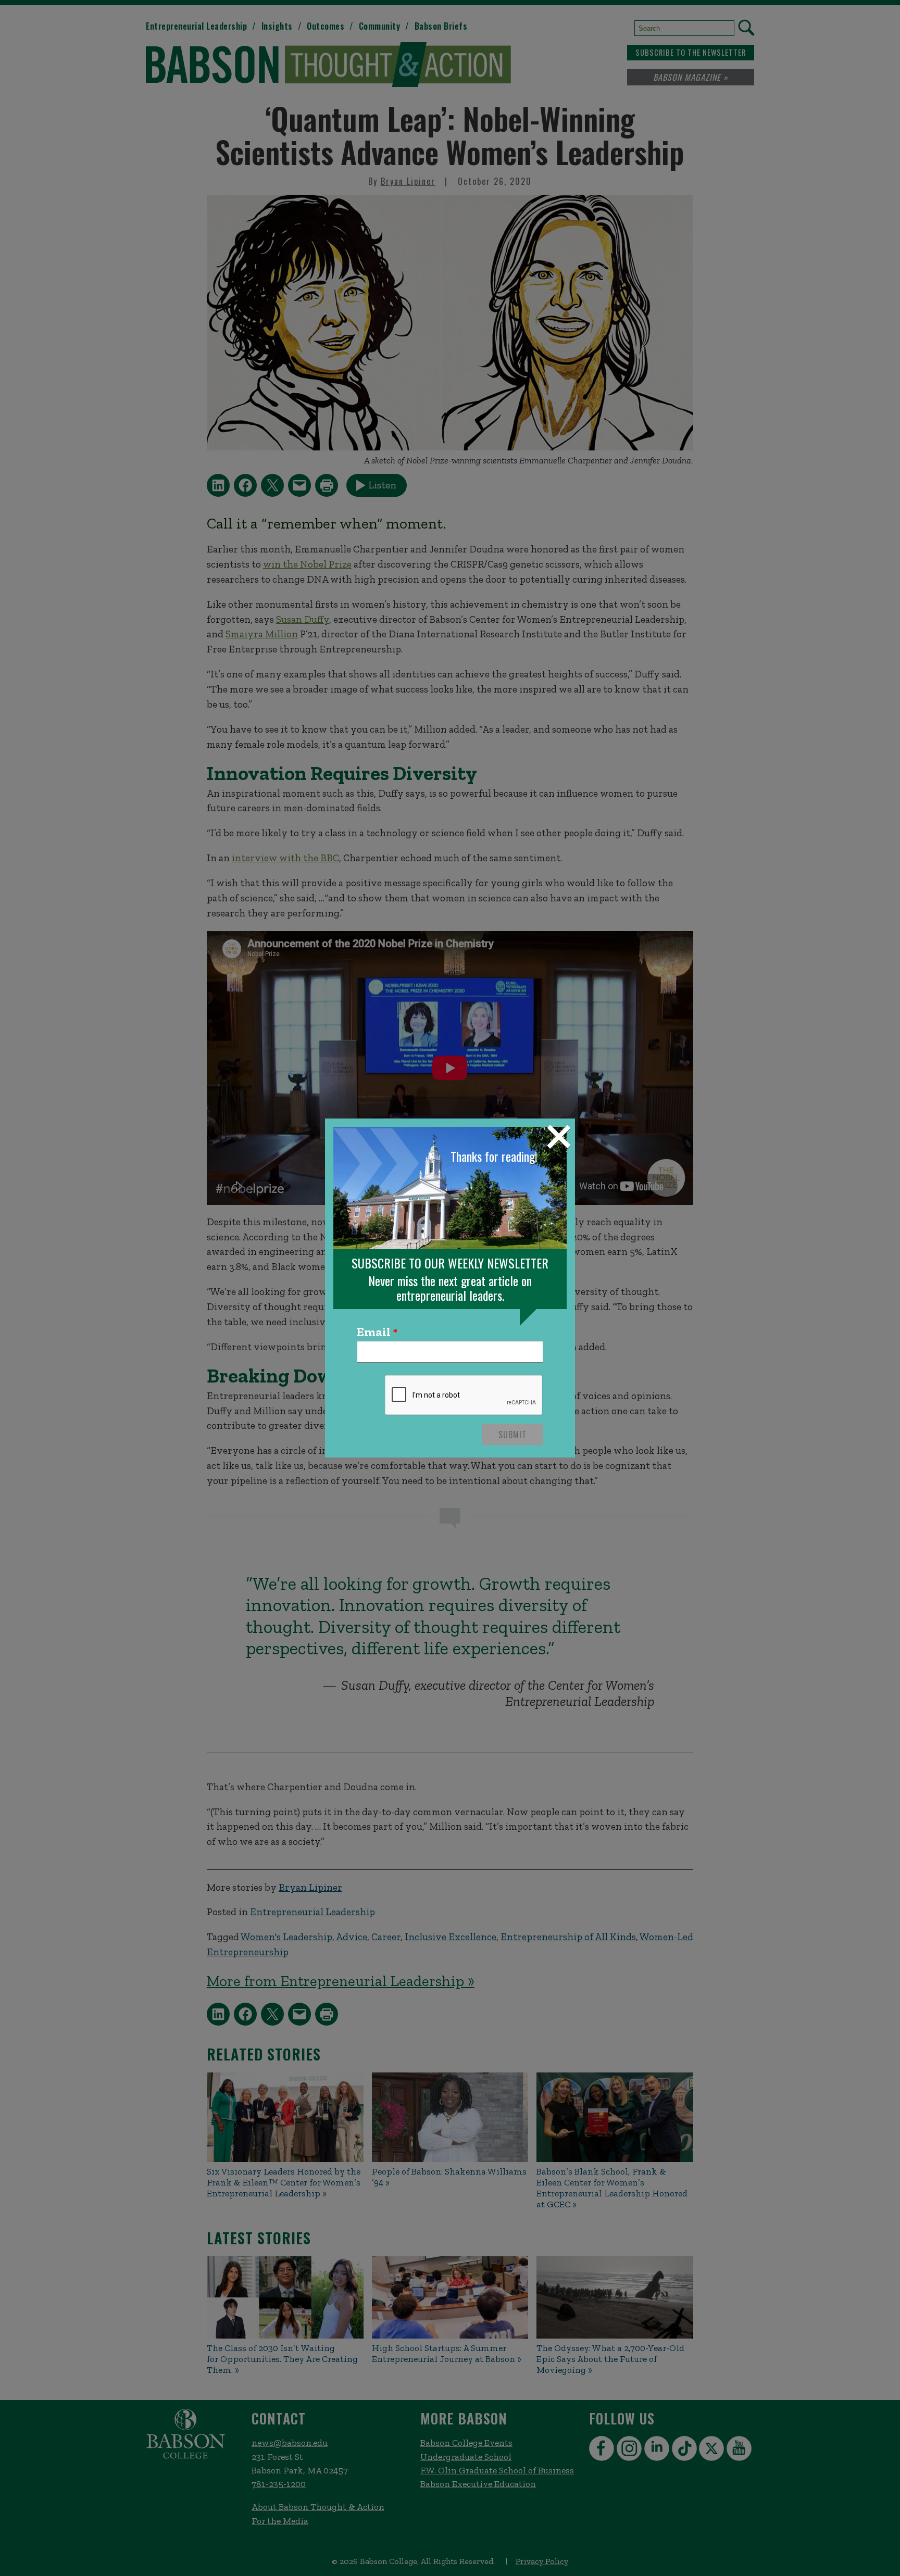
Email (374, 1333)
